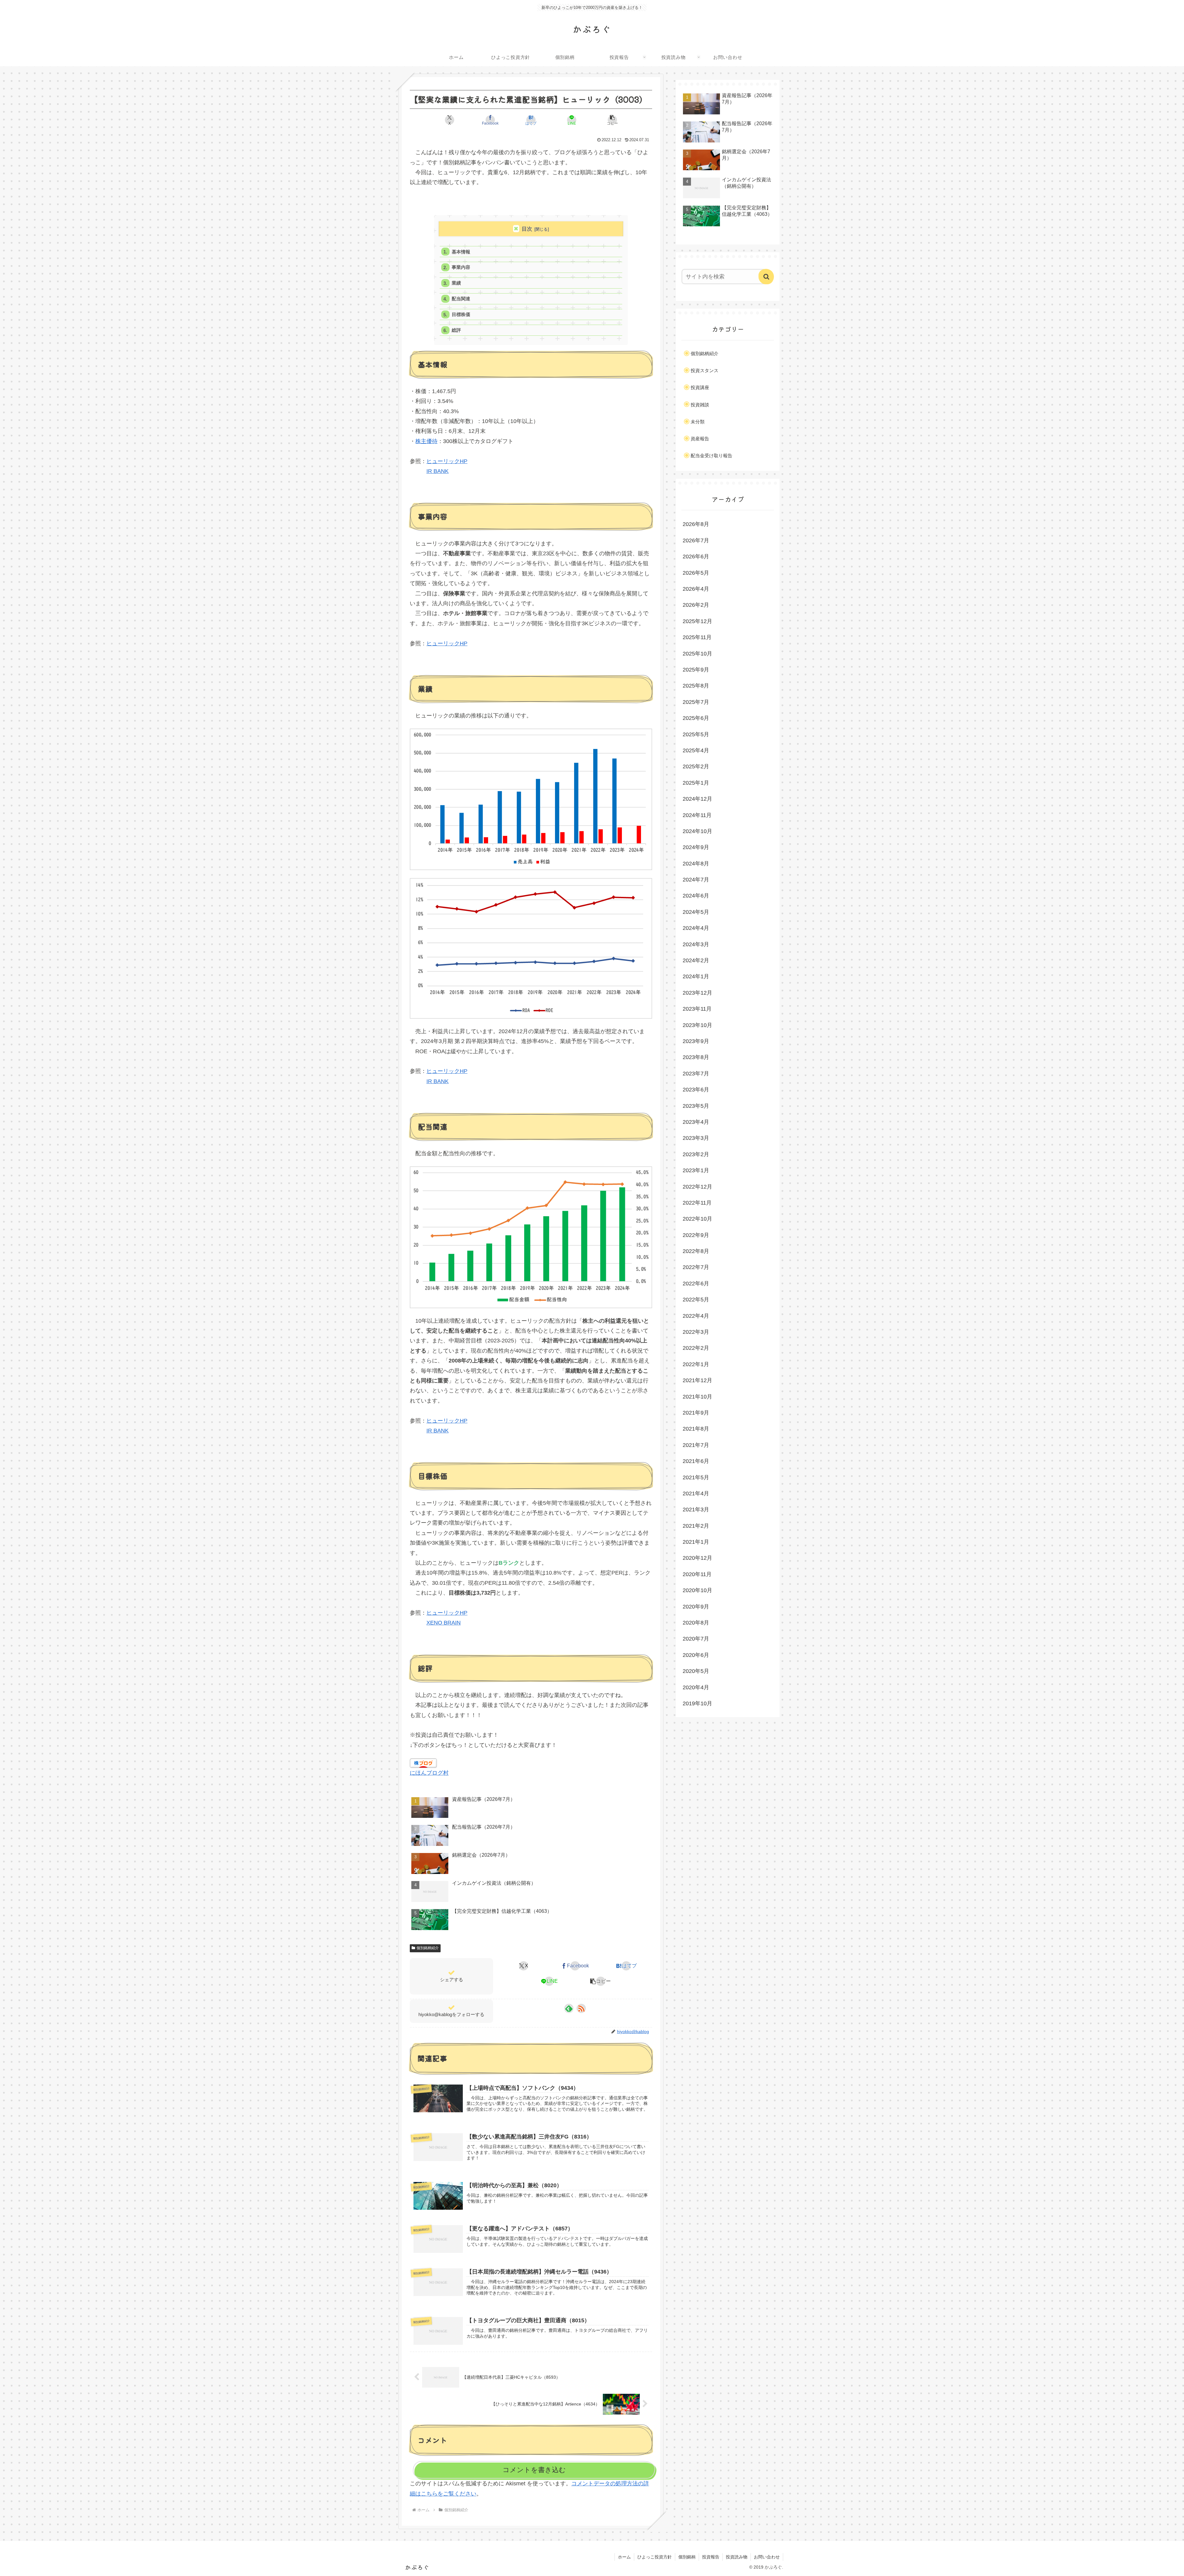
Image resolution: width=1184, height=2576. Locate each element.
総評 (456, 330)
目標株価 (461, 314)
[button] (612, 120)
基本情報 (461, 252)
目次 (527, 229)
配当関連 (461, 299)
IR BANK (438, 471)
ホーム (624, 2557)
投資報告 (711, 2557)
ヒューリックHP (447, 461)
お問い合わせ (767, 2557)
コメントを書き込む (534, 2470)
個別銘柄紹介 (428, 1948)
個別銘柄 (687, 2557)
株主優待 (426, 441)
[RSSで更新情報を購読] (581, 2008)
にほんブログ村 (429, 1773)
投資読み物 (737, 2557)
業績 (456, 283)
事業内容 (461, 267)
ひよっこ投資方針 (655, 2557)
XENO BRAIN (444, 1623)
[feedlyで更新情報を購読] (569, 2008)
